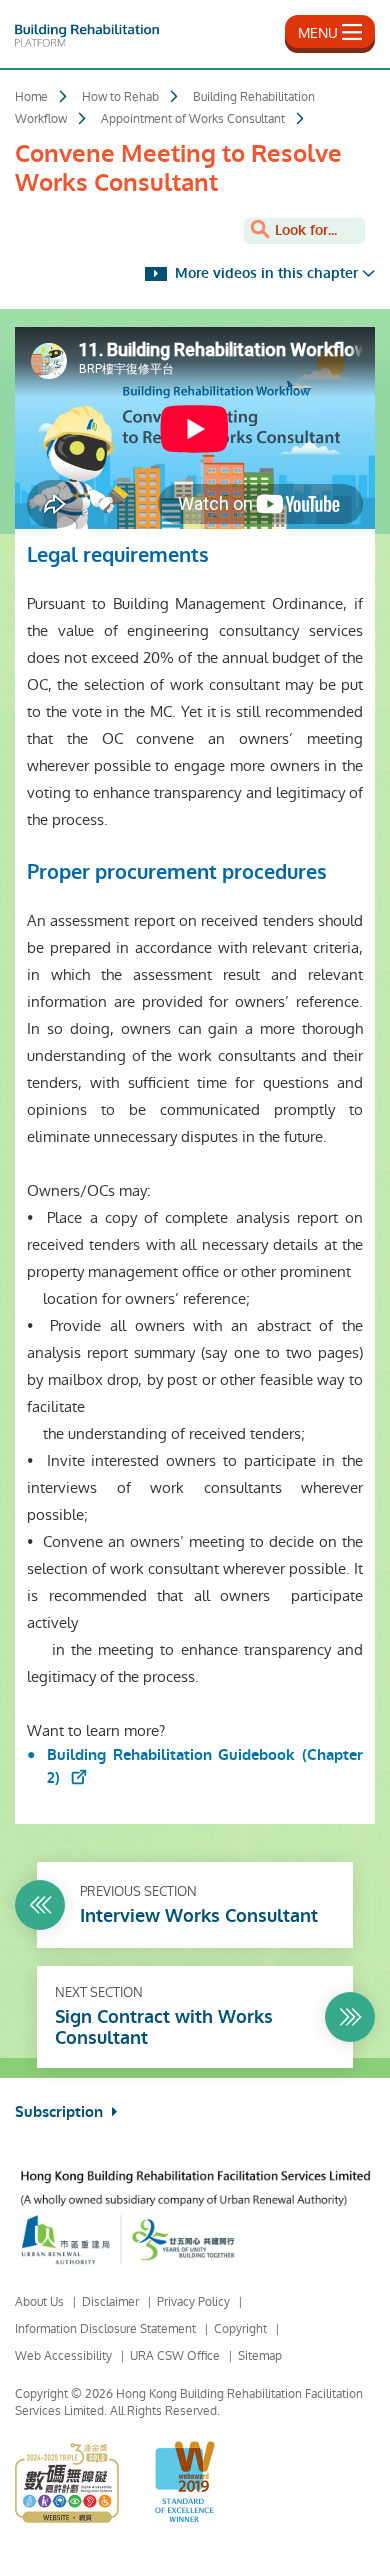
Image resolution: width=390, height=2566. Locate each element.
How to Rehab (120, 97)
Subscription (61, 2112)
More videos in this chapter (264, 273)
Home (31, 97)
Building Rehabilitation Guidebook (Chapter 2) (205, 1766)
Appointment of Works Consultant (193, 119)
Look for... (304, 230)
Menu (318, 33)
